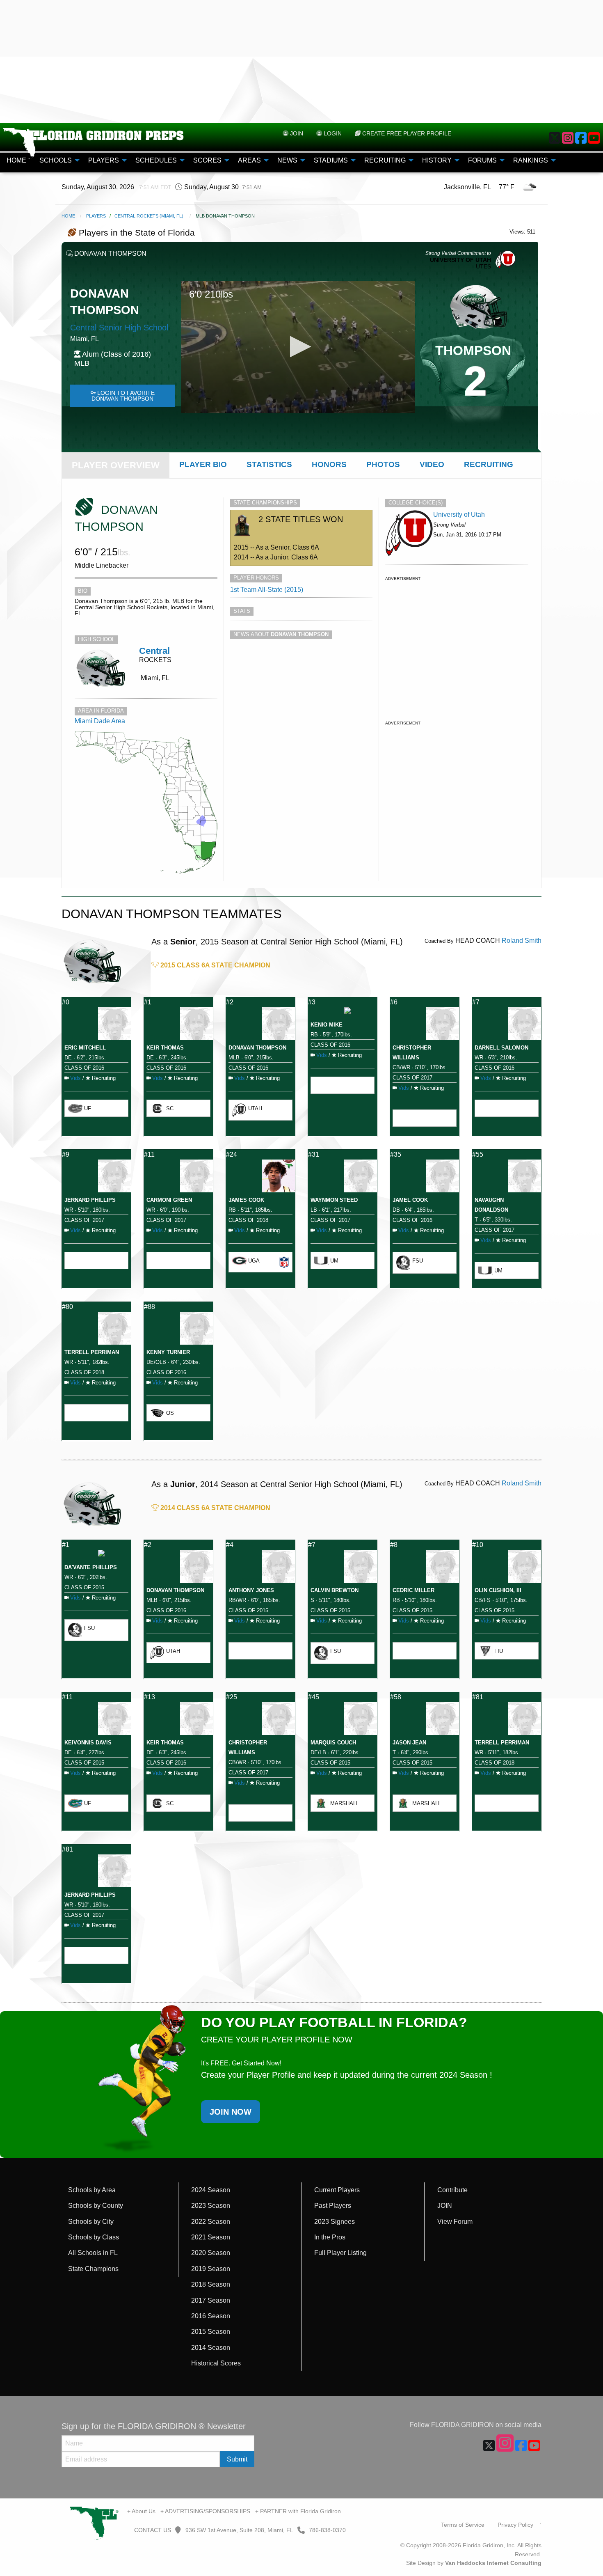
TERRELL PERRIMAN (92, 1352)
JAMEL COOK (410, 1200)
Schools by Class (94, 2237)
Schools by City (91, 2222)
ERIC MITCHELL (85, 1048)
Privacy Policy (515, 2525)
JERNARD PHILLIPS (90, 1200)
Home (68, 216)
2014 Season (211, 2348)
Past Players (333, 2206)
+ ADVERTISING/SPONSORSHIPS (205, 2511)
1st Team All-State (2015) (267, 590)
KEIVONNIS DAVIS (88, 1743)
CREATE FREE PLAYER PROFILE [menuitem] (406, 133)
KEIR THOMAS (165, 1048)
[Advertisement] (301, 62)
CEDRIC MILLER (413, 1590)
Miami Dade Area (100, 721)
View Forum (455, 2222)
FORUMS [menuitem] (482, 160)
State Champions (93, 2269)
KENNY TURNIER (168, 1352)
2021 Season (211, 2237)
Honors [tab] (329, 464)
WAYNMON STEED (334, 1200)
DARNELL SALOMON (501, 1048)
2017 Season (211, 2300)
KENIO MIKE (327, 1025)
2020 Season (211, 2253)
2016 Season (211, 2316)
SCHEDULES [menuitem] (156, 160)
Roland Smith (522, 941)
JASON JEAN (409, 1743)
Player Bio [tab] (203, 464)
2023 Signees (335, 2222)
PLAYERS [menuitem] (104, 160)
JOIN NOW (231, 2112)
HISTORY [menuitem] (437, 160)
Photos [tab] (383, 464)
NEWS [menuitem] (287, 160)
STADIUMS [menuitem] (331, 160)
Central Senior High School (119, 328)
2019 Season (211, 2269)
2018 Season (211, 2284)
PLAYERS (96, 216)
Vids (75, 1078)
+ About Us (141, 2511)
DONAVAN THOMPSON (257, 1048)
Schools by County (96, 2206)
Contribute (452, 2190)
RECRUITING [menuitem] (385, 160)
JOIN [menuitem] (296, 133)
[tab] (116, 465)
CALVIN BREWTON (335, 1590)
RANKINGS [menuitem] (531, 160)
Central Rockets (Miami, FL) (149, 216)
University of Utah (459, 515)
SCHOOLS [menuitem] (56, 160)
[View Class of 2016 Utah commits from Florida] (409, 533)
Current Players (337, 2190)
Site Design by (474, 2563)
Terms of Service (463, 2525)
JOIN (445, 2206)
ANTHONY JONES (251, 1590)
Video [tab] (432, 464)
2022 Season (211, 2222)
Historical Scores (216, 2363)
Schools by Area (92, 2190)
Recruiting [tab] (489, 464)
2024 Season (211, 2190)
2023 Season (211, 2206)
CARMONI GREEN (169, 1200)
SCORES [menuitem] (207, 160)
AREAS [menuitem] (249, 160)
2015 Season (211, 2332)
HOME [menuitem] (16, 160)
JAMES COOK (246, 1200)
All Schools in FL (93, 2253)
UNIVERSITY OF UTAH (460, 260)
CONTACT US (152, 2530)
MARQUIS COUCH (333, 1743)
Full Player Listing (340, 2253)
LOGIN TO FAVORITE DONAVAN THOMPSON (123, 396)
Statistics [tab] (269, 464)
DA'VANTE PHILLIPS (91, 1567)
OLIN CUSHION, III (498, 1590)
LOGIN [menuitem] (332, 133)
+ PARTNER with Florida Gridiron (298, 2511)
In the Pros (330, 2237)
